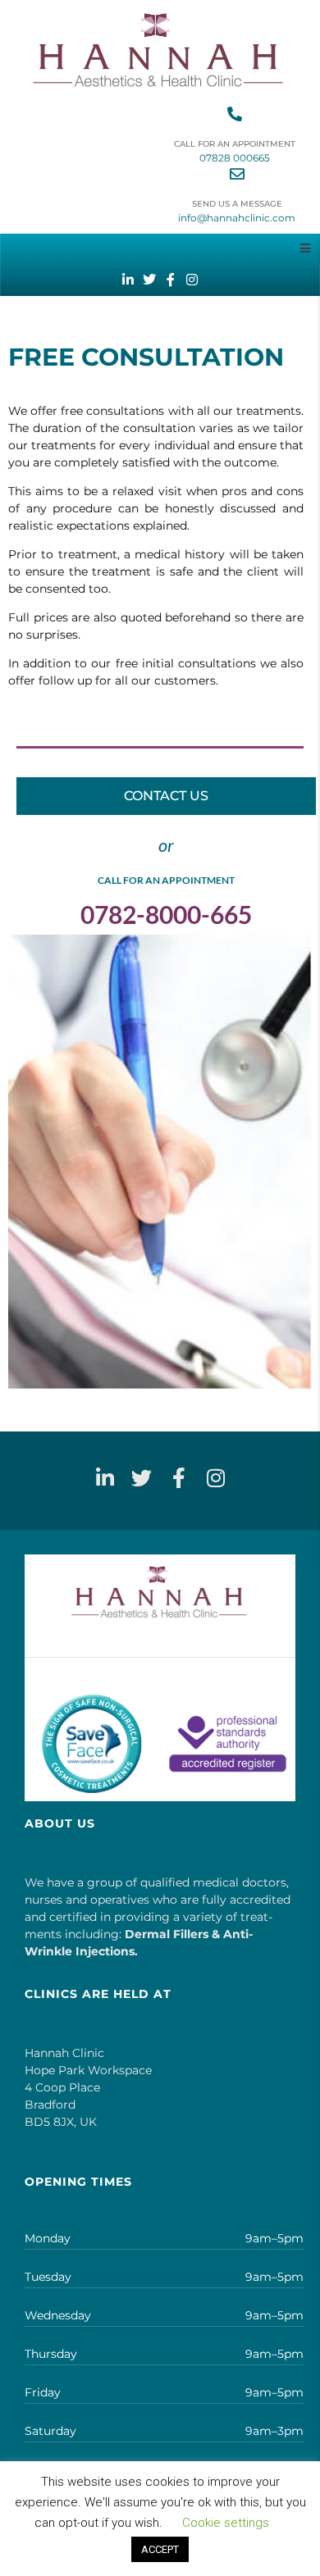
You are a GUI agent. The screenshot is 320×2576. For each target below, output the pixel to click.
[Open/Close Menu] (305, 248)
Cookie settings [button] (226, 2523)
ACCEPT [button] (160, 2549)
